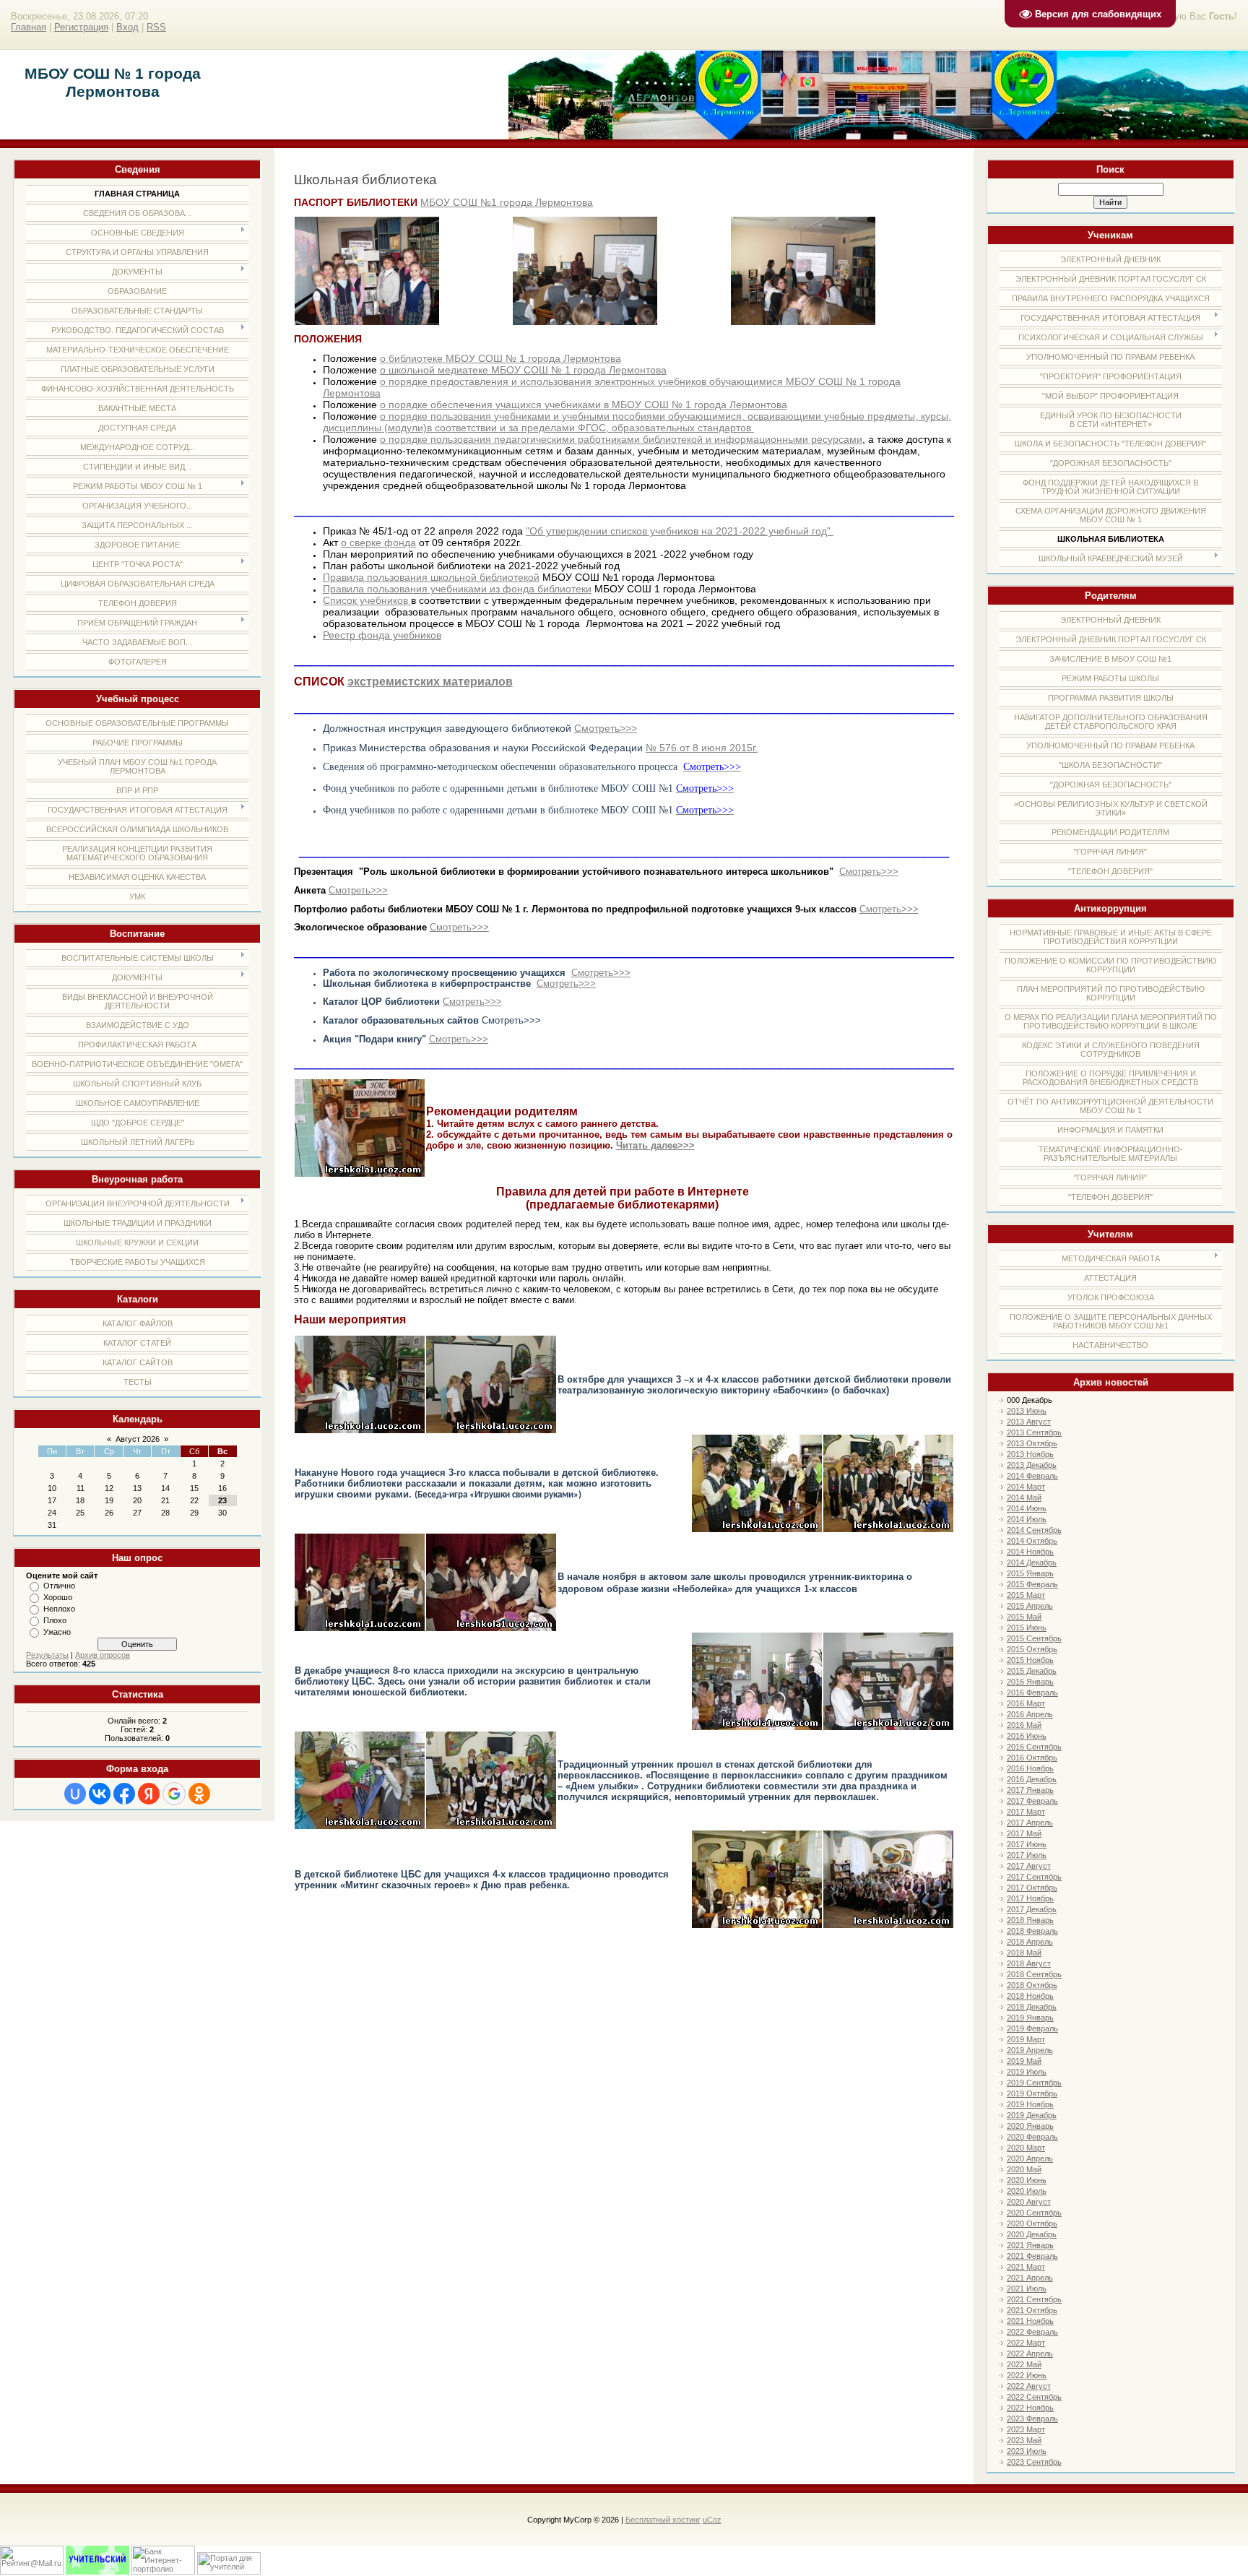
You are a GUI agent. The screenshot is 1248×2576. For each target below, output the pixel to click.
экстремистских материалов (430, 682)
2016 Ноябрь (1030, 1768)
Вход (127, 27)
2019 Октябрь (1032, 2093)
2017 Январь (1030, 1790)
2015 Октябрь (1032, 1649)
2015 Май (1024, 1617)
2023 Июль (1027, 2451)
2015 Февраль (1032, 1584)
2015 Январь (1030, 1573)
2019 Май (1024, 2061)
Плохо (55, 1620)
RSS (156, 27)
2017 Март (1026, 1812)
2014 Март (1026, 1487)
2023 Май (1024, 2440)
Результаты (47, 1655)
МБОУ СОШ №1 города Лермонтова (507, 202)
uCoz (712, 2520)
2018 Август (1029, 1963)
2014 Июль (1027, 1519)
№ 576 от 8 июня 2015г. (702, 748)
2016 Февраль (1032, 1693)
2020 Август (1029, 2202)
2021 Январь (1030, 2245)
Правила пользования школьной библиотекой (431, 577)
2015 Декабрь (1032, 1671)
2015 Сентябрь (1034, 1638)
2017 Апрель (1030, 1823)
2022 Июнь (1027, 2375)
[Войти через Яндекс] (149, 1794)
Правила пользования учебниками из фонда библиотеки (457, 589)
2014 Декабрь (1032, 1563)
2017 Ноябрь (1030, 1898)
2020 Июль (1027, 2191)
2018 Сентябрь (1034, 1974)
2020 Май (1024, 2169)
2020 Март (1026, 2148)
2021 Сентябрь (1034, 2299)
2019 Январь (1030, 2018)
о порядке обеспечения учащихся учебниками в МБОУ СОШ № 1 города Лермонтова (584, 405)
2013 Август (1029, 1422)
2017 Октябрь (1032, 1888)
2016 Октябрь (1032, 1758)
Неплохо (59, 1609)
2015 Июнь (1027, 1628)
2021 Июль (1027, 2288)
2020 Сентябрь (1034, 2213)
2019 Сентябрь (1034, 2083)
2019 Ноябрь (1030, 2104)
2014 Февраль (1032, 1476)
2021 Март (1026, 2267)
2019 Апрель (1030, 2050)
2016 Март (1026, 1703)
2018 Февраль (1032, 1931)
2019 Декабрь (1032, 2115)
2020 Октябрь (1032, 2223)
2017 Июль (1027, 1855)
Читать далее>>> (655, 1145)
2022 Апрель (1030, 2354)
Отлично (59, 1586)
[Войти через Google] (174, 1794)
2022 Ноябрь (1030, 2408)
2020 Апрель (1030, 2158)
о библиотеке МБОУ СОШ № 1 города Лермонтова (500, 358)
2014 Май (1024, 1497)
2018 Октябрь (1032, 1985)
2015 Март (1026, 1595)
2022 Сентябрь (1034, 2397)
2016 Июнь (1027, 1736)
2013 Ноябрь (1030, 1454)
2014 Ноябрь (1030, 1552)
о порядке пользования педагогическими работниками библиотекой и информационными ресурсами (621, 439)
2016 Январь (1030, 1682)
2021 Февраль (1032, 2256)
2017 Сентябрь (1034, 1877)
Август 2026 (138, 1439)
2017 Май (1024, 1833)
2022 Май (1024, 2364)
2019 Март (1026, 2039)
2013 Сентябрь (1034, 1432)
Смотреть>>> (606, 728)
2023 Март (1026, 2429)
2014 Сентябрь (1034, 1530)
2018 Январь (1030, 1920)
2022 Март (1026, 2343)
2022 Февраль (1032, 2332)
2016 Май (1024, 1725)
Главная (29, 27)
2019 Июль (1027, 2072)
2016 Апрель (1030, 1714)
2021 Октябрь (1032, 2310)
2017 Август (1029, 1866)
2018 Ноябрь (1030, 1996)
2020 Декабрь (1032, 2234)
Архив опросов (103, 1655)
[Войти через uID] (75, 1794)
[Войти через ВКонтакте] (100, 1794)
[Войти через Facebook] (124, 1794)
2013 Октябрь (1032, 1443)
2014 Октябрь (1032, 1541)
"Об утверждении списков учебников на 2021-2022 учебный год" (680, 531)
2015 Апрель (1030, 1606)
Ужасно (57, 1632)
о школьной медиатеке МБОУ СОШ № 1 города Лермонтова (523, 370)
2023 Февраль (1032, 2419)
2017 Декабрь (1032, 1909)
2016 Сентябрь (1034, 1747)
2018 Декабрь (1032, 2007)
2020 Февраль (1032, 2137)
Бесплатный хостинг (663, 2520)
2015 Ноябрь (1030, 1660)
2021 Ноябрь (1030, 2321)
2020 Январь (1030, 2126)
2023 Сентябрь (1034, 2462)
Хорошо (58, 1597)
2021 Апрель (1030, 2278)
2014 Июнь (1027, 1508)
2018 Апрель (1030, 1942)
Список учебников (365, 600)
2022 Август (1029, 2386)
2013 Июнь (1027, 1411)
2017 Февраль (1032, 1801)
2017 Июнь (1027, 1844)
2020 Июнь (1027, 2180)
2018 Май (1024, 1953)
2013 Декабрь (1032, 1465)
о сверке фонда (378, 543)
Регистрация (81, 27)
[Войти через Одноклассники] (199, 1794)
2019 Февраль (1032, 2028)
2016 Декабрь (1032, 1779)
